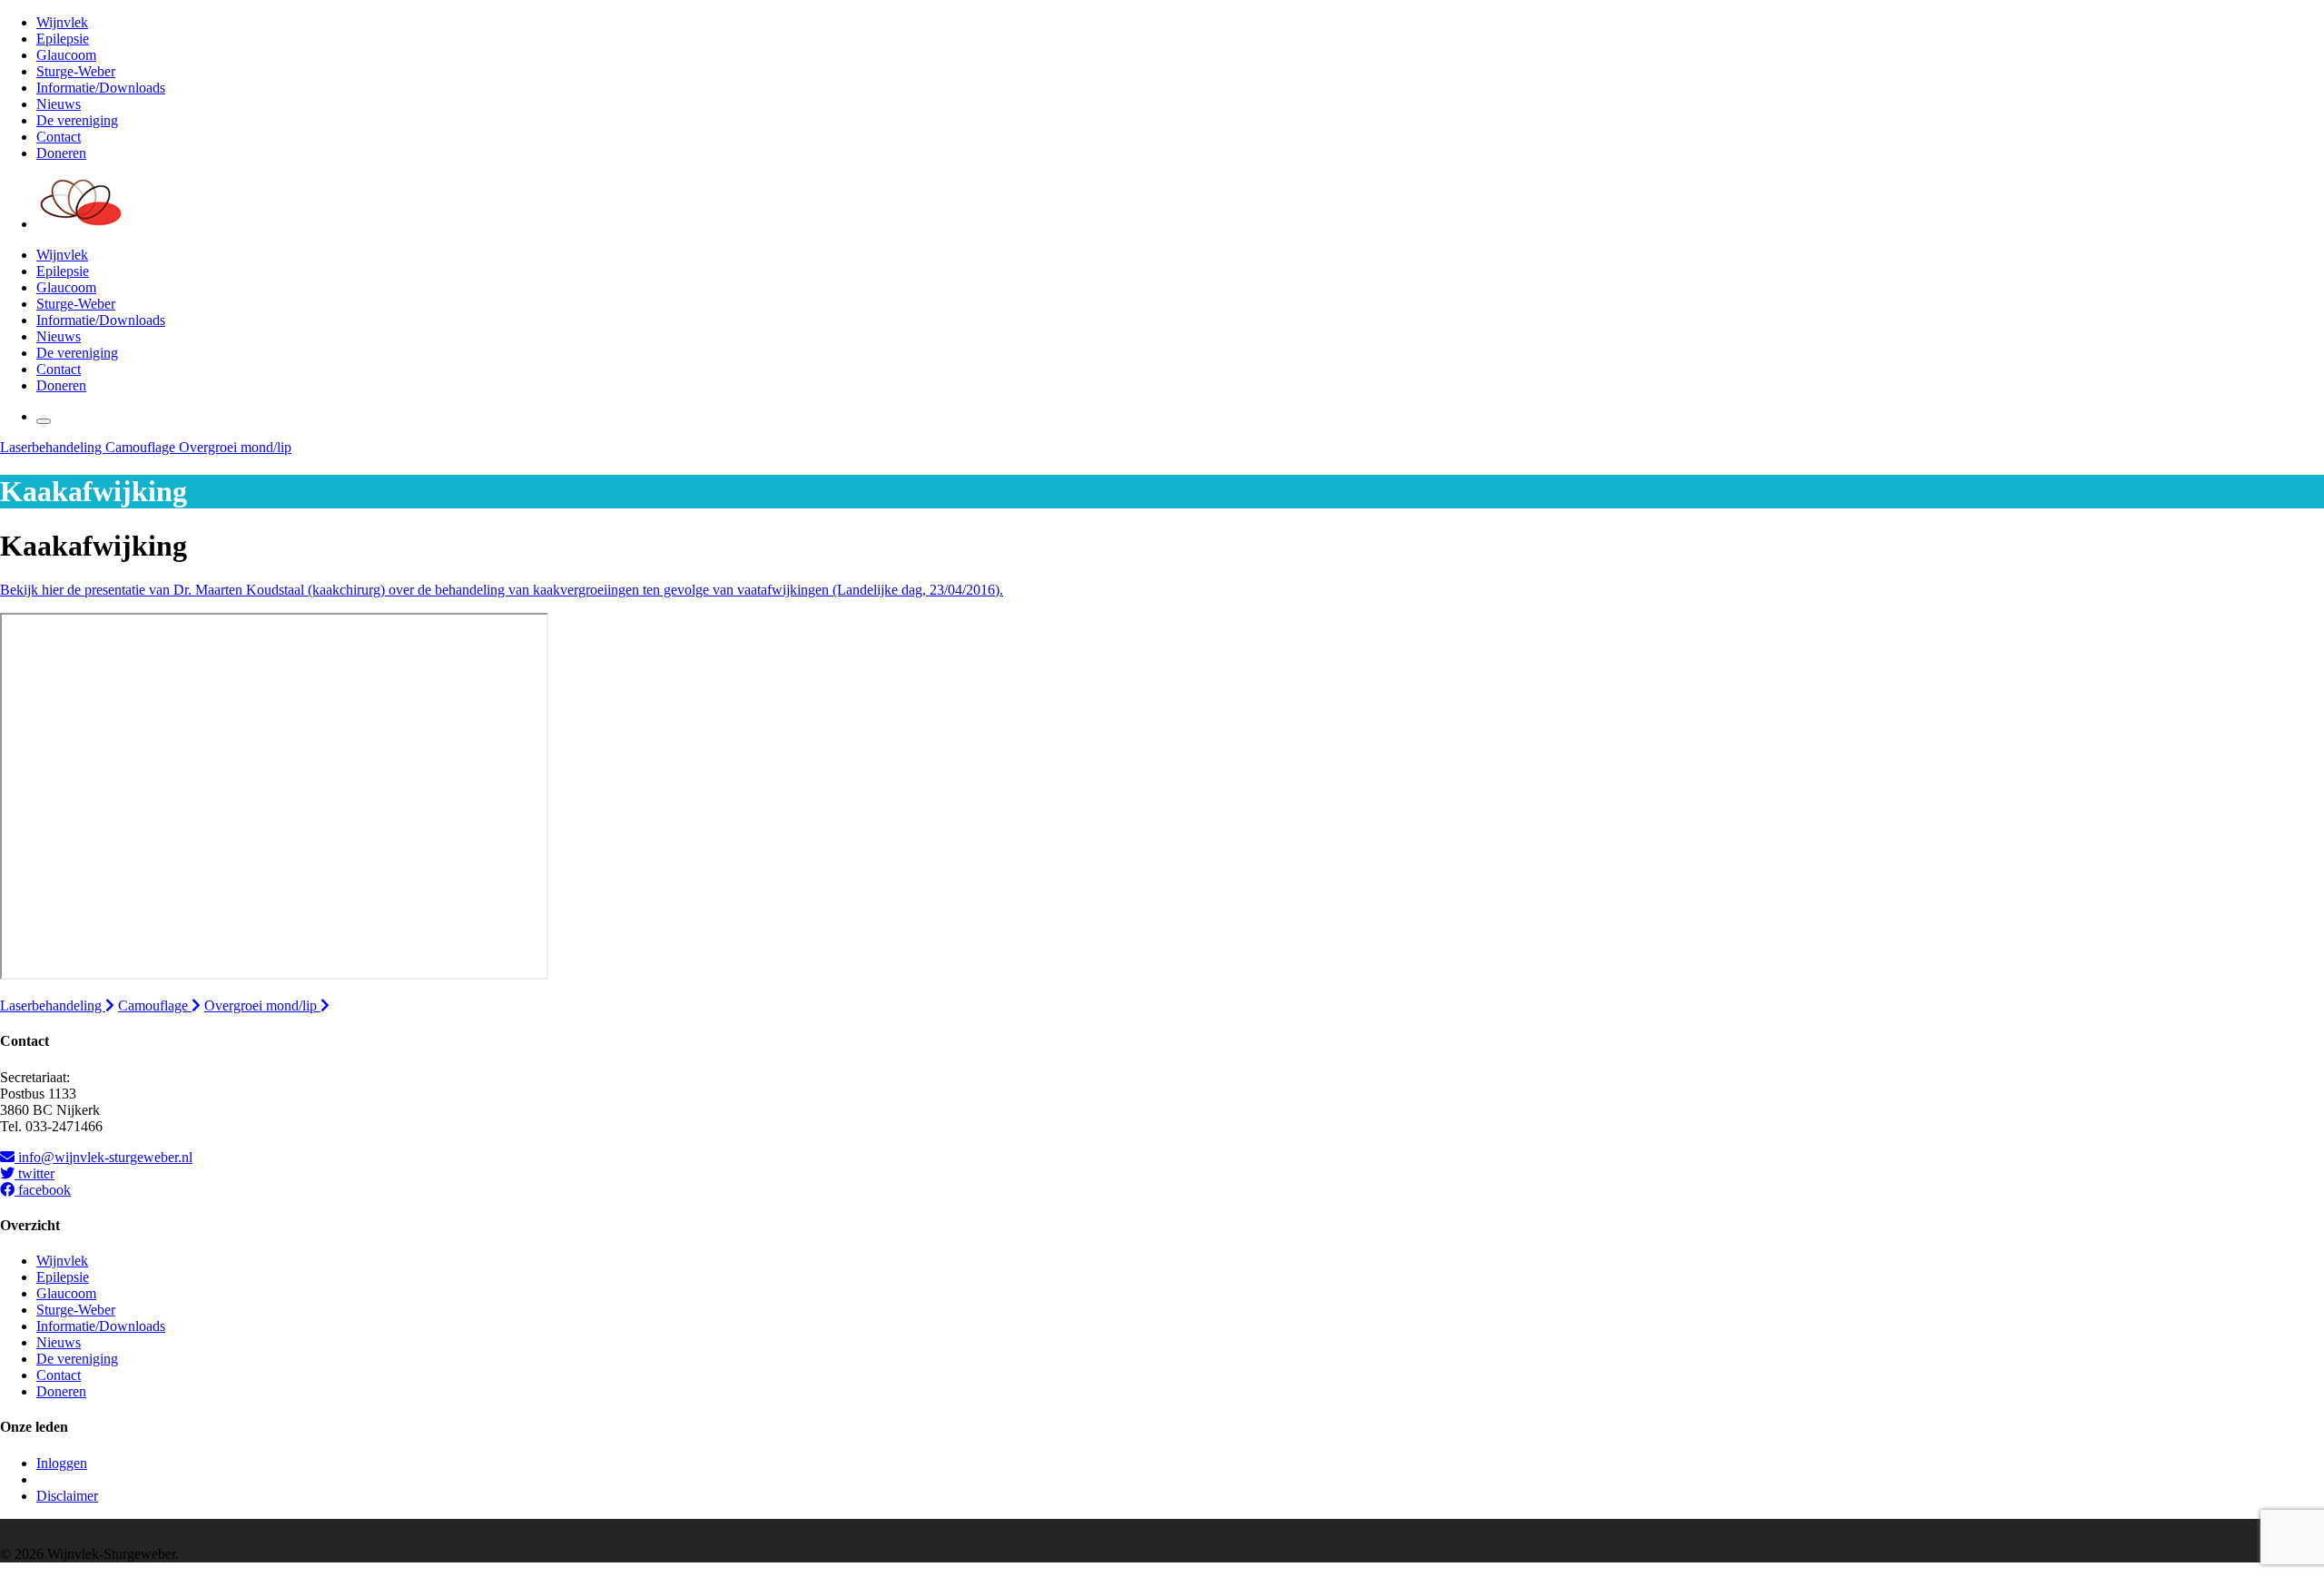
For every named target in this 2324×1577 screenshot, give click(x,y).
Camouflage (142, 447)
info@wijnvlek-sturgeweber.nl (103, 1157)
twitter (34, 1173)
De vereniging (77, 120)
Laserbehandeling (53, 447)
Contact (59, 137)
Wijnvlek (62, 22)
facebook (43, 1190)
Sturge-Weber (76, 71)
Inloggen (62, 1463)
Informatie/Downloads (101, 88)
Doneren (61, 153)
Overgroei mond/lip (235, 447)
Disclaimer (67, 1496)
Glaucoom (66, 55)
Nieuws (59, 104)
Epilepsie (63, 39)
